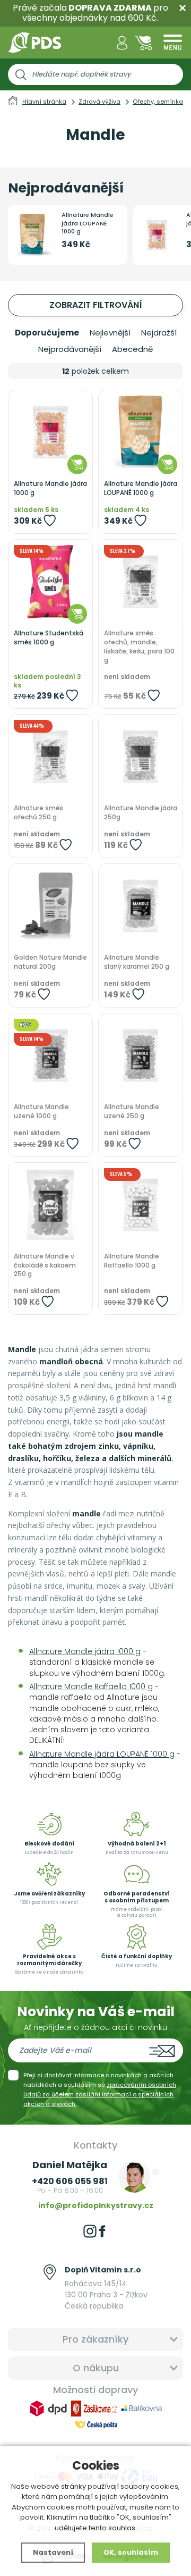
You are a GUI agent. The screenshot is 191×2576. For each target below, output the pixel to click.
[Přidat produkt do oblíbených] (50, 520)
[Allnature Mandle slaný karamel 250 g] (141, 906)
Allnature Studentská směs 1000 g (49, 638)
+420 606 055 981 (70, 2181)
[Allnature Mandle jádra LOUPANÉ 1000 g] (141, 432)
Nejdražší (159, 333)
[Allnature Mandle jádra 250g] (141, 757)
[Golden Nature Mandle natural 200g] (50, 906)
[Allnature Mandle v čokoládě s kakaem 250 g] (50, 1205)
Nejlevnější (110, 333)
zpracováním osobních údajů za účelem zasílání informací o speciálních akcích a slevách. (100, 2094)
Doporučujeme (47, 333)
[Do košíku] (77, 464)
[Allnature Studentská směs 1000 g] (50, 582)
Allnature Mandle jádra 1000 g (50, 488)
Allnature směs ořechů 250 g (38, 813)
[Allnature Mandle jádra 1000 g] (50, 432)
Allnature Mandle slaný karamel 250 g (137, 962)
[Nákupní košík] (144, 43)
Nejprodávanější (70, 349)
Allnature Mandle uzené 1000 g (41, 1111)
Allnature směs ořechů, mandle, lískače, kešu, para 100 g (139, 647)
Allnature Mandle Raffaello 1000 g (132, 1261)
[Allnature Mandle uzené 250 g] (141, 1055)
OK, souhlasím (131, 2552)
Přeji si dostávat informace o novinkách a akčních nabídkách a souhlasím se (100, 2090)
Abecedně (132, 349)
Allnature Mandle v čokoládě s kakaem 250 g (45, 1265)
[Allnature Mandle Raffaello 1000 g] (141, 1205)
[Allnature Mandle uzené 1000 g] (50, 1055)
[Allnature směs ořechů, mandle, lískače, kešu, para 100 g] (141, 582)
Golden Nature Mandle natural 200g (50, 962)
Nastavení (53, 2552)
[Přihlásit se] (122, 43)
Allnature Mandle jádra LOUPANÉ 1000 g (88, 223)
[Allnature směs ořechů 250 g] (50, 757)
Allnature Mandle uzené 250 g (132, 1111)
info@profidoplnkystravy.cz (96, 2205)
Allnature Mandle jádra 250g (141, 813)
